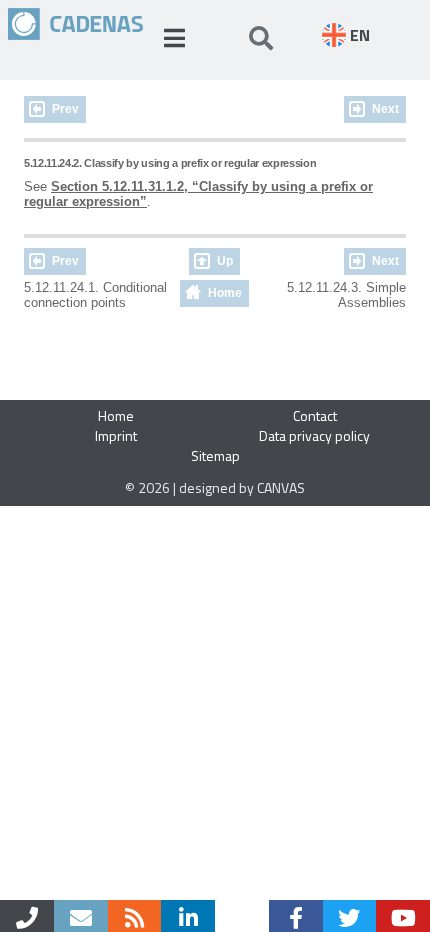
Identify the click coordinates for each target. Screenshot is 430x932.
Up (225, 261)
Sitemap (215, 455)
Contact (315, 415)
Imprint (116, 435)
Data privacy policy (314, 435)
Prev (65, 109)
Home (225, 293)
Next (385, 109)
